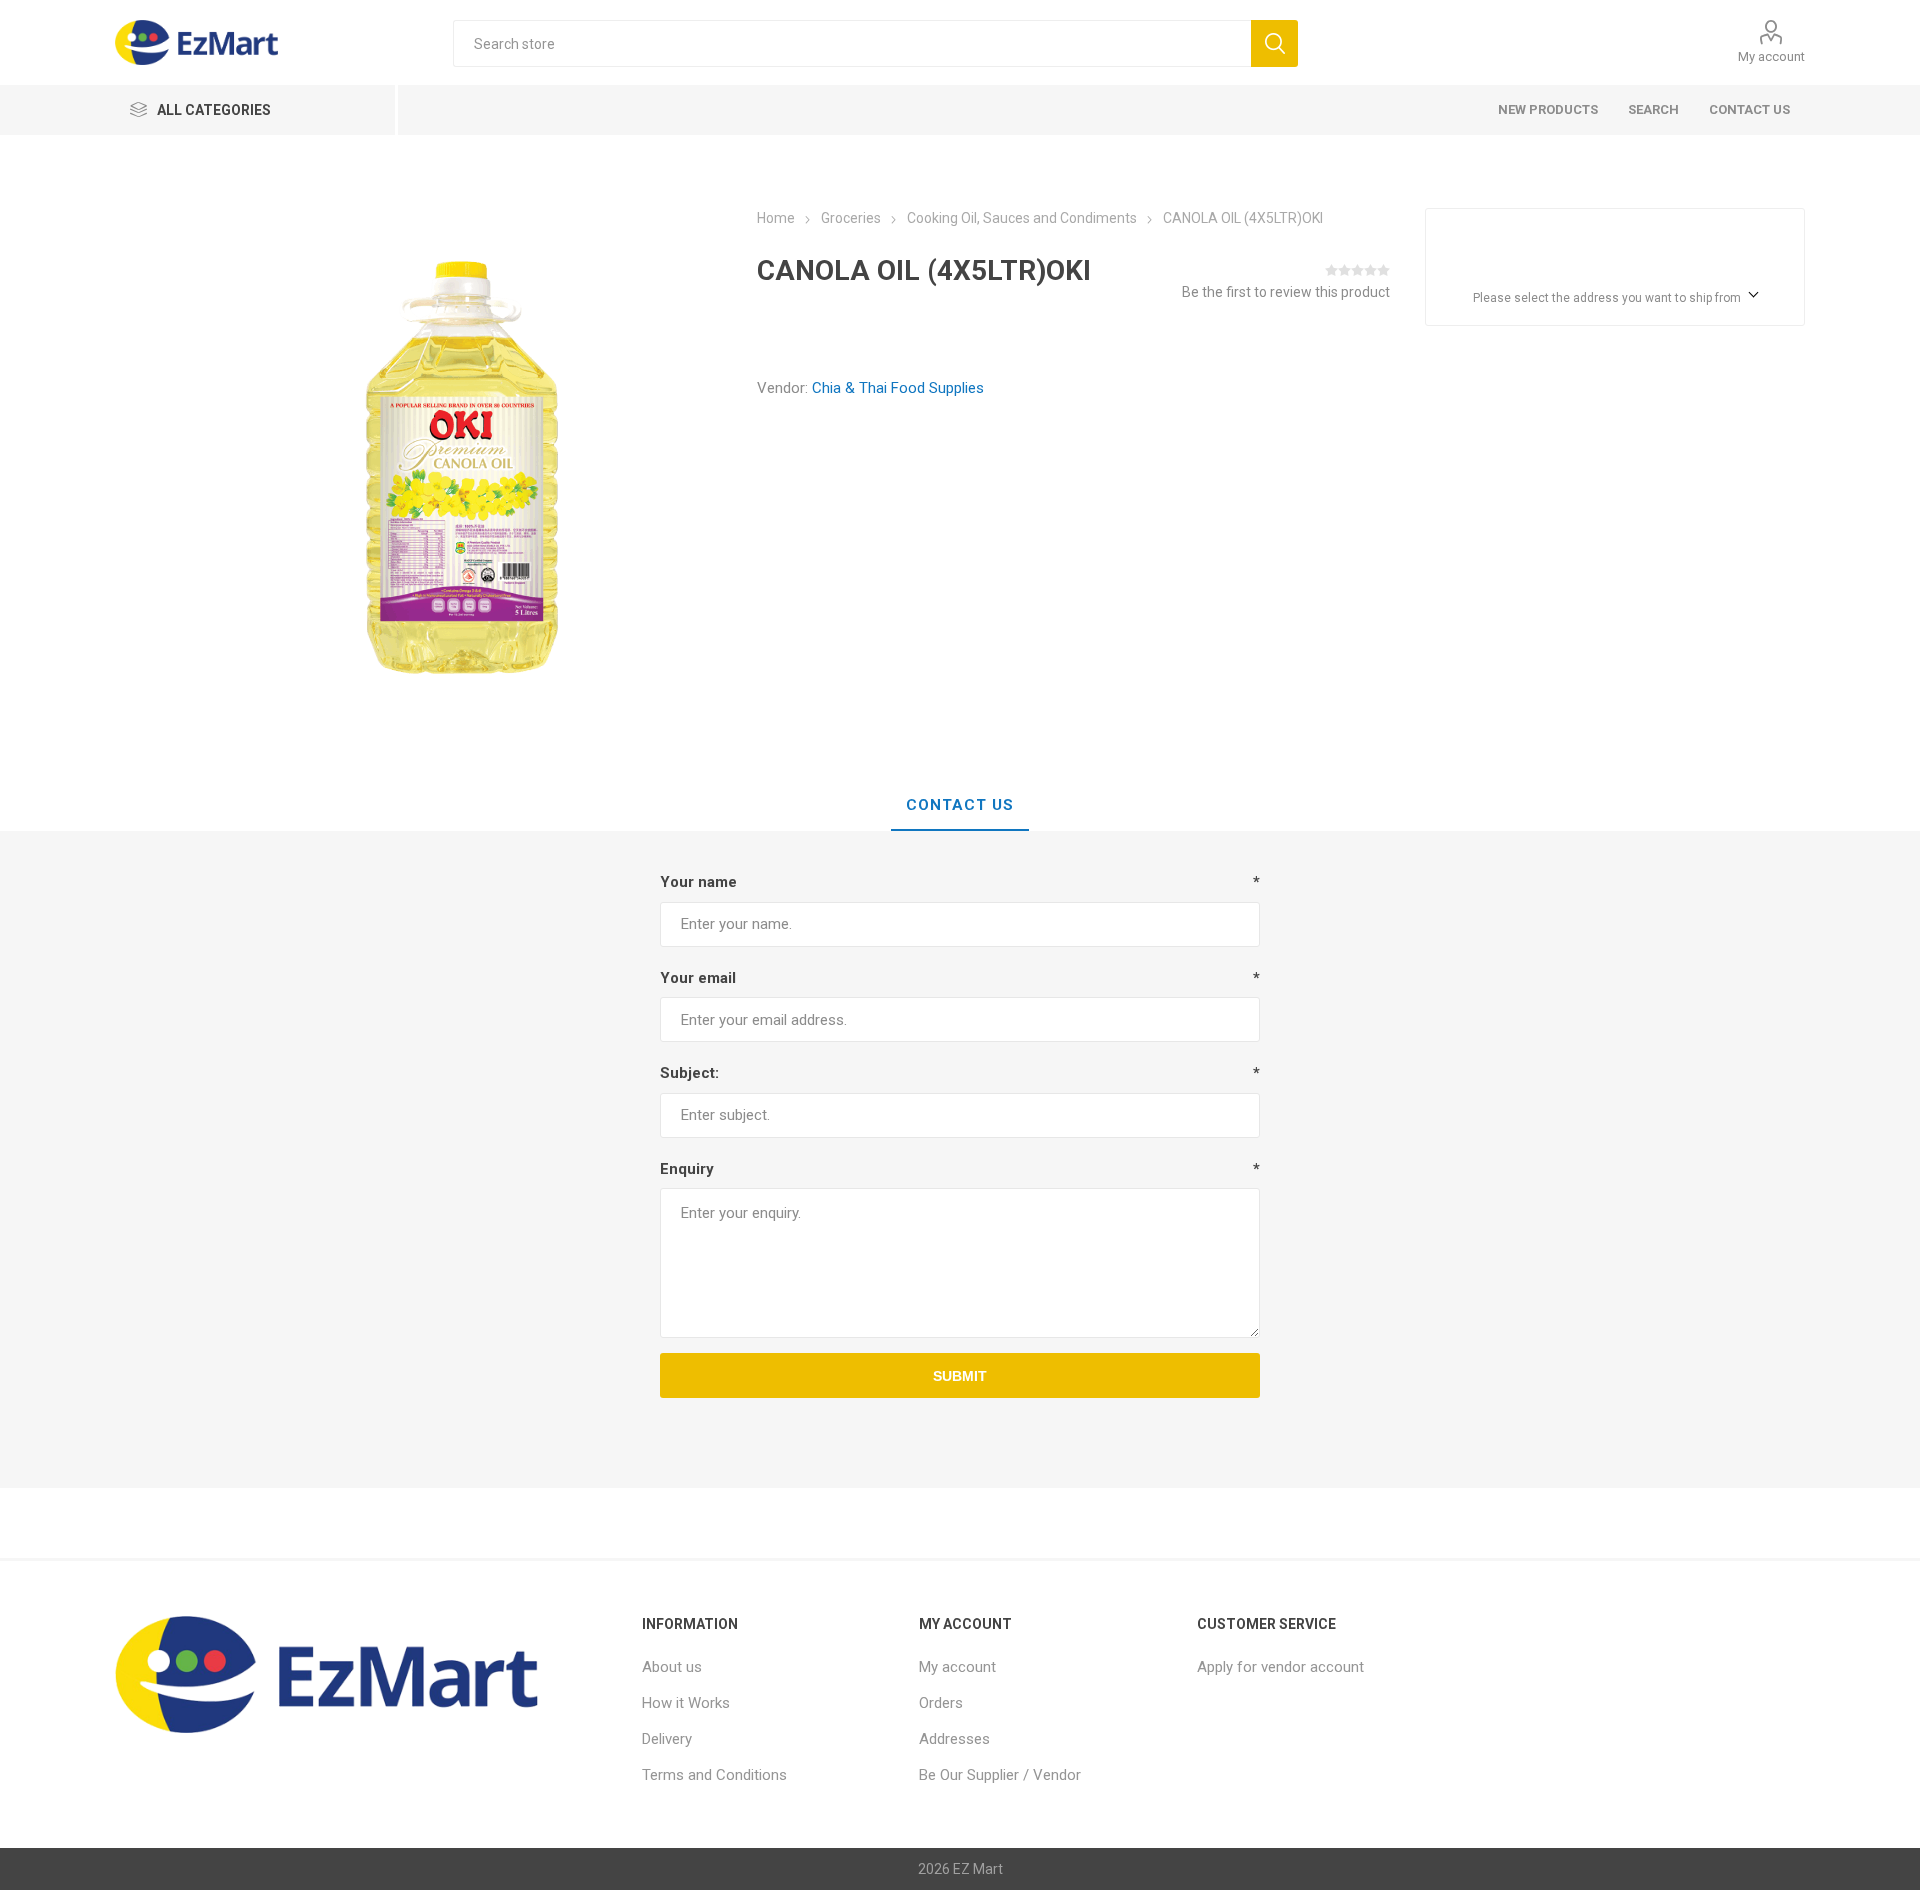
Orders (941, 1703)
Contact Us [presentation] (960, 805)
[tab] (960, 806)
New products (1548, 109)
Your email (698, 978)
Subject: (689, 1073)
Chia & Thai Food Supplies (898, 388)
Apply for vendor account (1280, 1667)
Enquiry (687, 1169)
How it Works (686, 1703)
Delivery (667, 1739)
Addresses (954, 1739)
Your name (698, 882)
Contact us (1749, 109)
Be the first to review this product (1286, 292)
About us (672, 1667)
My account (1771, 56)
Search (1653, 109)
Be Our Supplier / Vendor (1000, 1775)
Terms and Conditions (714, 1775)
